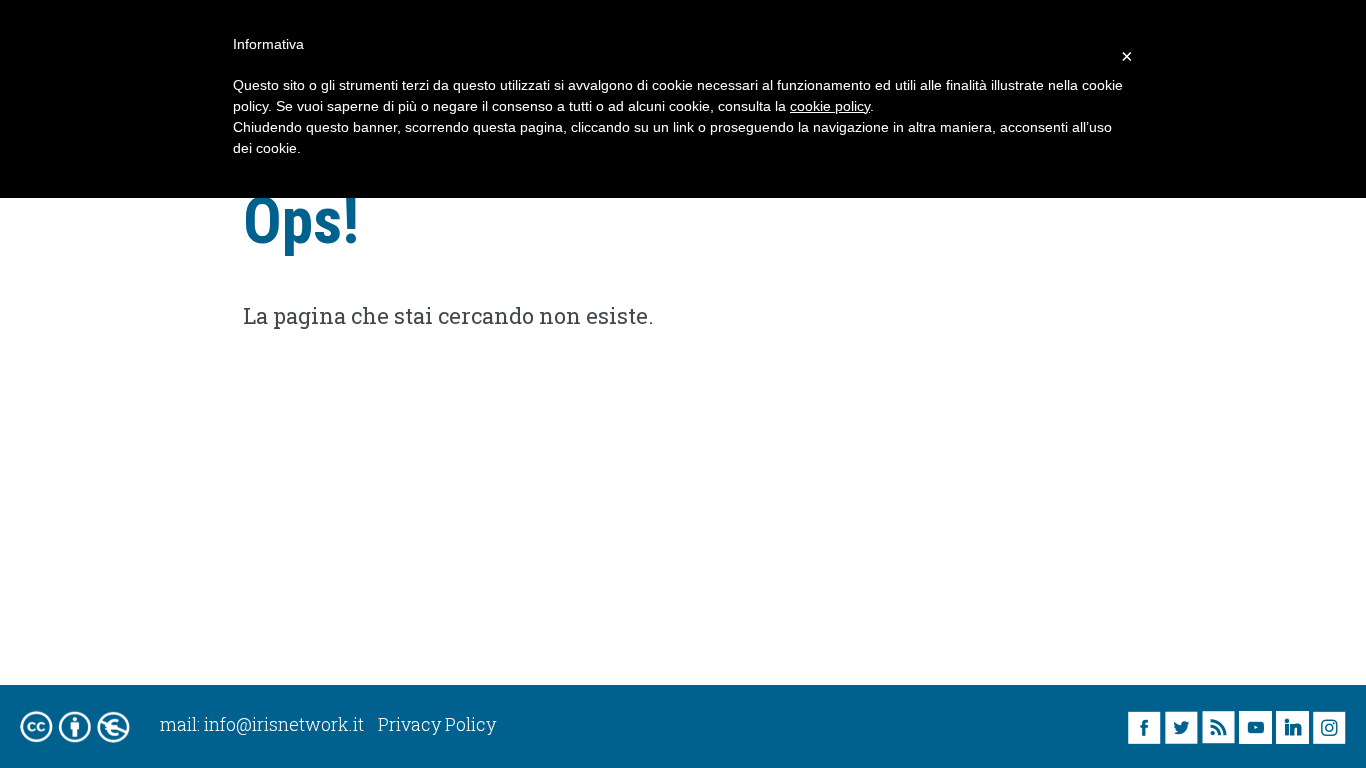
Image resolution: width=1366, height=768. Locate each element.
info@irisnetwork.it (284, 724)
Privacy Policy (437, 724)
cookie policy (830, 106)
